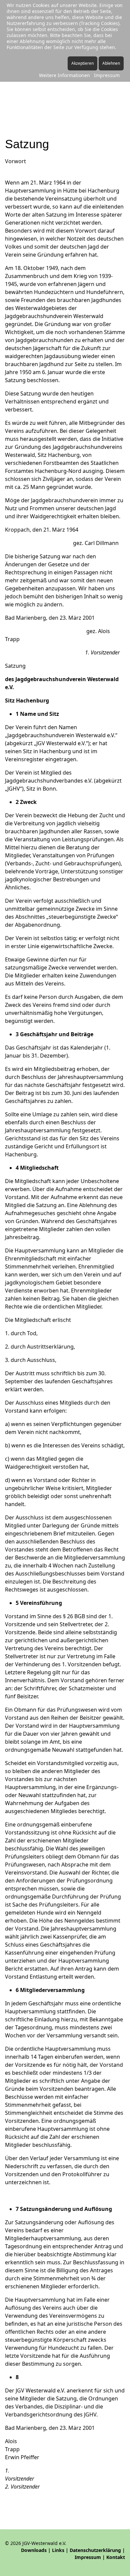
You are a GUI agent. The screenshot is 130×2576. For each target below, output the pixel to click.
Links (58, 2550)
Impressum (88, 2557)
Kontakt (116, 2557)
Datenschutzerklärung (95, 2550)
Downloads (34, 2550)
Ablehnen (111, 63)
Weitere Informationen (64, 75)
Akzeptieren (82, 63)
